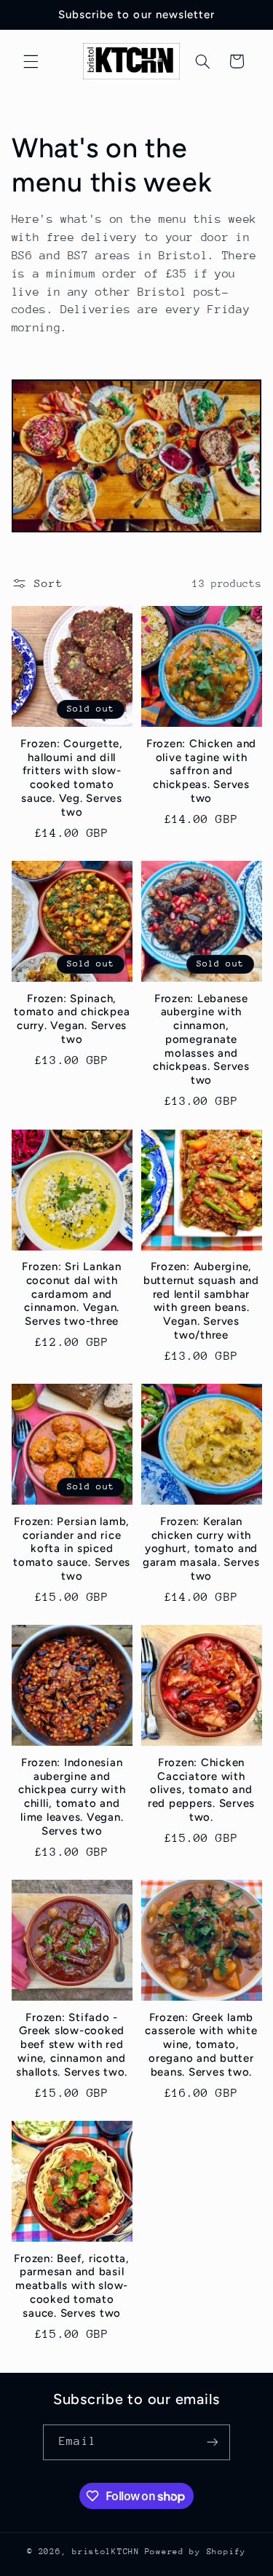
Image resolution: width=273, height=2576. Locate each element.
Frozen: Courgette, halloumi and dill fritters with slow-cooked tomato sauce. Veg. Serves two (72, 778)
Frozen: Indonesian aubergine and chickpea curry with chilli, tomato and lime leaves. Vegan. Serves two (72, 1797)
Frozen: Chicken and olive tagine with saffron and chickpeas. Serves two (201, 771)
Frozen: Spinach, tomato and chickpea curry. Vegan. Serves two (72, 1019)
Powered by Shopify (195, 2552)
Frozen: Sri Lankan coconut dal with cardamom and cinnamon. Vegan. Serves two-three (72, 1294)
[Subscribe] (212, 2442)
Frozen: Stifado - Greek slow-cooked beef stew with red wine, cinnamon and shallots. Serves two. (72, 2045)
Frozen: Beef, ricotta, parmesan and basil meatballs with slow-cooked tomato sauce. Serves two (72, 2286)
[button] (31, 61)
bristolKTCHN (106, 2552)
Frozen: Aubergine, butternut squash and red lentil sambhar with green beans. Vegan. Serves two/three (201, 1301)
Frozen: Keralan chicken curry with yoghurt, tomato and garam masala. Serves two (201, 1549)
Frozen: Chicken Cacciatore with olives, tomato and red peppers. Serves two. (201, 1790)
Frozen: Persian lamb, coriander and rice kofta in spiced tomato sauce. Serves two (72, 1549)
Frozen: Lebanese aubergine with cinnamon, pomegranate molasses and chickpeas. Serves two (201, 1040)
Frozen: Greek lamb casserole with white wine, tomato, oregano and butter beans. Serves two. (201, 2045)
